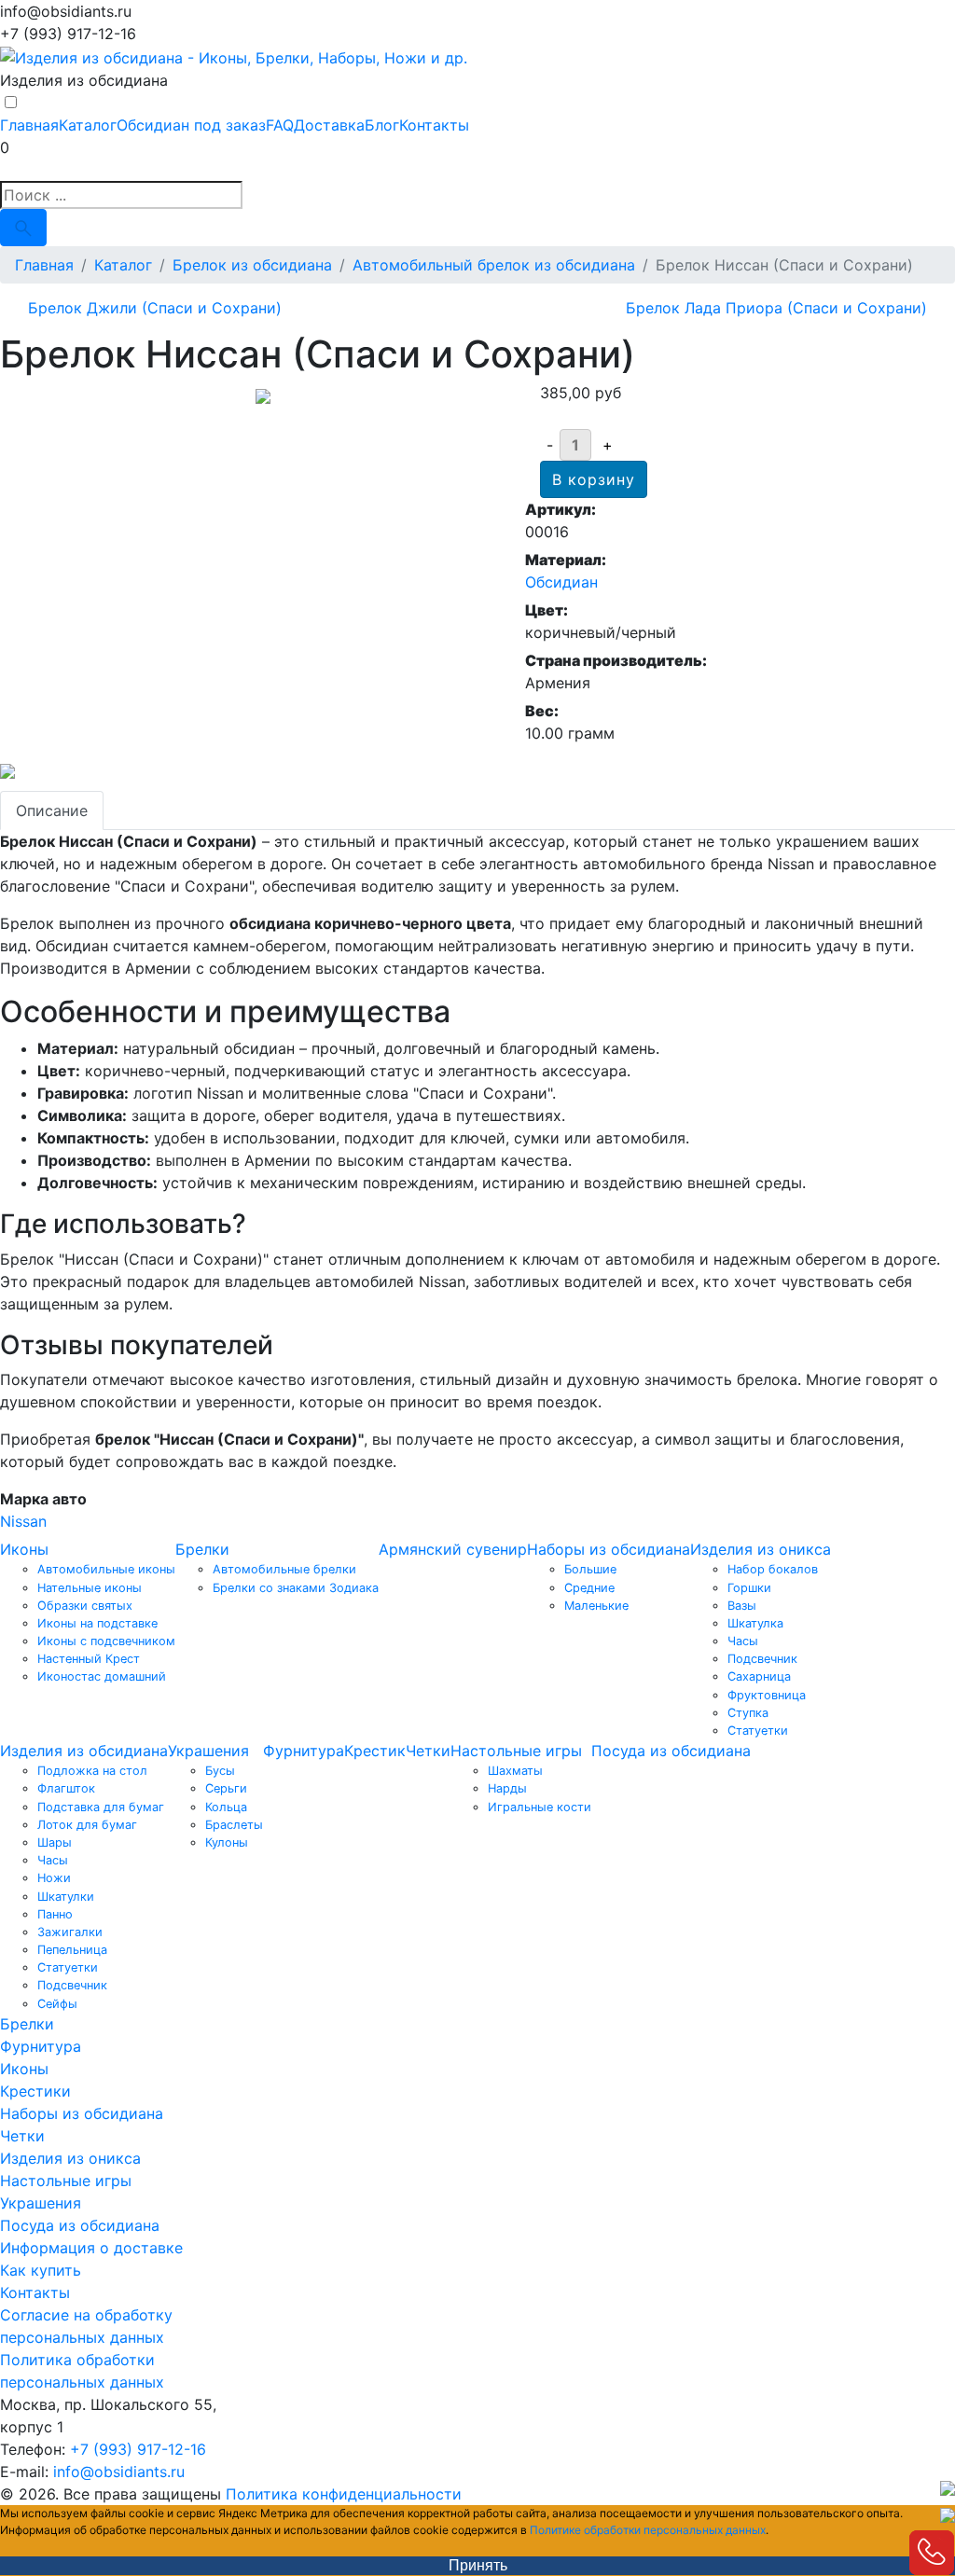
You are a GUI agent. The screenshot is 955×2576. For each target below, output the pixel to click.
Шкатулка (755, 1623)
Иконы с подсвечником (106, 1641)
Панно (55, 1914)
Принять (478, 2565)
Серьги (226, 1788)
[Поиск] (23, 228)
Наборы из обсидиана (609, 1549)
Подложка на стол (92, 1771)
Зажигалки (70, 1932)
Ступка (748, 1713)
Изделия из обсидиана (84, 1751)
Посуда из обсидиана (671, 1751)
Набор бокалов (773, 1569)
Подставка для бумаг (101, 1807)
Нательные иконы (90, 1588)
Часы (743, 1641)
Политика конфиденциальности (344, 2494)
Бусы (220, 1771)
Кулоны (227, 1842)
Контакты (434, 125)
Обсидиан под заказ (191, 125)
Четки (428, 1751)
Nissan (23, 1521)
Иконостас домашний (102, 1676)
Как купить (41, 2270)
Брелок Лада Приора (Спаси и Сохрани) (776, 308)
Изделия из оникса (761, 1549)
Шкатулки (66, 1897)
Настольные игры (516, 1751)
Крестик (375, 1751)
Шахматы (515, 1771)
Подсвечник (762, 1659)
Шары (55, 1842)
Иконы (24, 1549)
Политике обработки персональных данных (648, 2530)
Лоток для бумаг (87, 1825)
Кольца (226, 1807)
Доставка (329, 125)
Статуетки (758, 1731)
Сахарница (759, 1676)
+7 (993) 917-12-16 (138, 2449)
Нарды (507, 1788)
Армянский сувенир (453, 1549)
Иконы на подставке (97, 1623)
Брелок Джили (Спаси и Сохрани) (155, 308)
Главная (29, 125)
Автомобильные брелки (284, 1569)
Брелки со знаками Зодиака (296, 1588)
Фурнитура (304, 1751)
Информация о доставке (91, 2248)
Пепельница (72, 1950)
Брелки (202, 1549)
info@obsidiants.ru (119, 2472)
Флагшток (66, 1788)
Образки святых (85, 1606)
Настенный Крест (89, 1659)
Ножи (54, 1878)
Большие (590, 1569)
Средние (589, 1588)
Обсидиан (561, 582)
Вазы (742, 1606)
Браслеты (234, 1825)
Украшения (208, 1751)
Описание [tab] (52, 810)
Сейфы (57, 2004)
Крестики (35, 2091)
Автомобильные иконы (106, 1569)
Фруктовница (767, 1695)
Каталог (88, 125)
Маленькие (596, 1606)
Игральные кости (540, 1807)
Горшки (749, 1588)
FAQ (280, 125)
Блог (382, 125)
